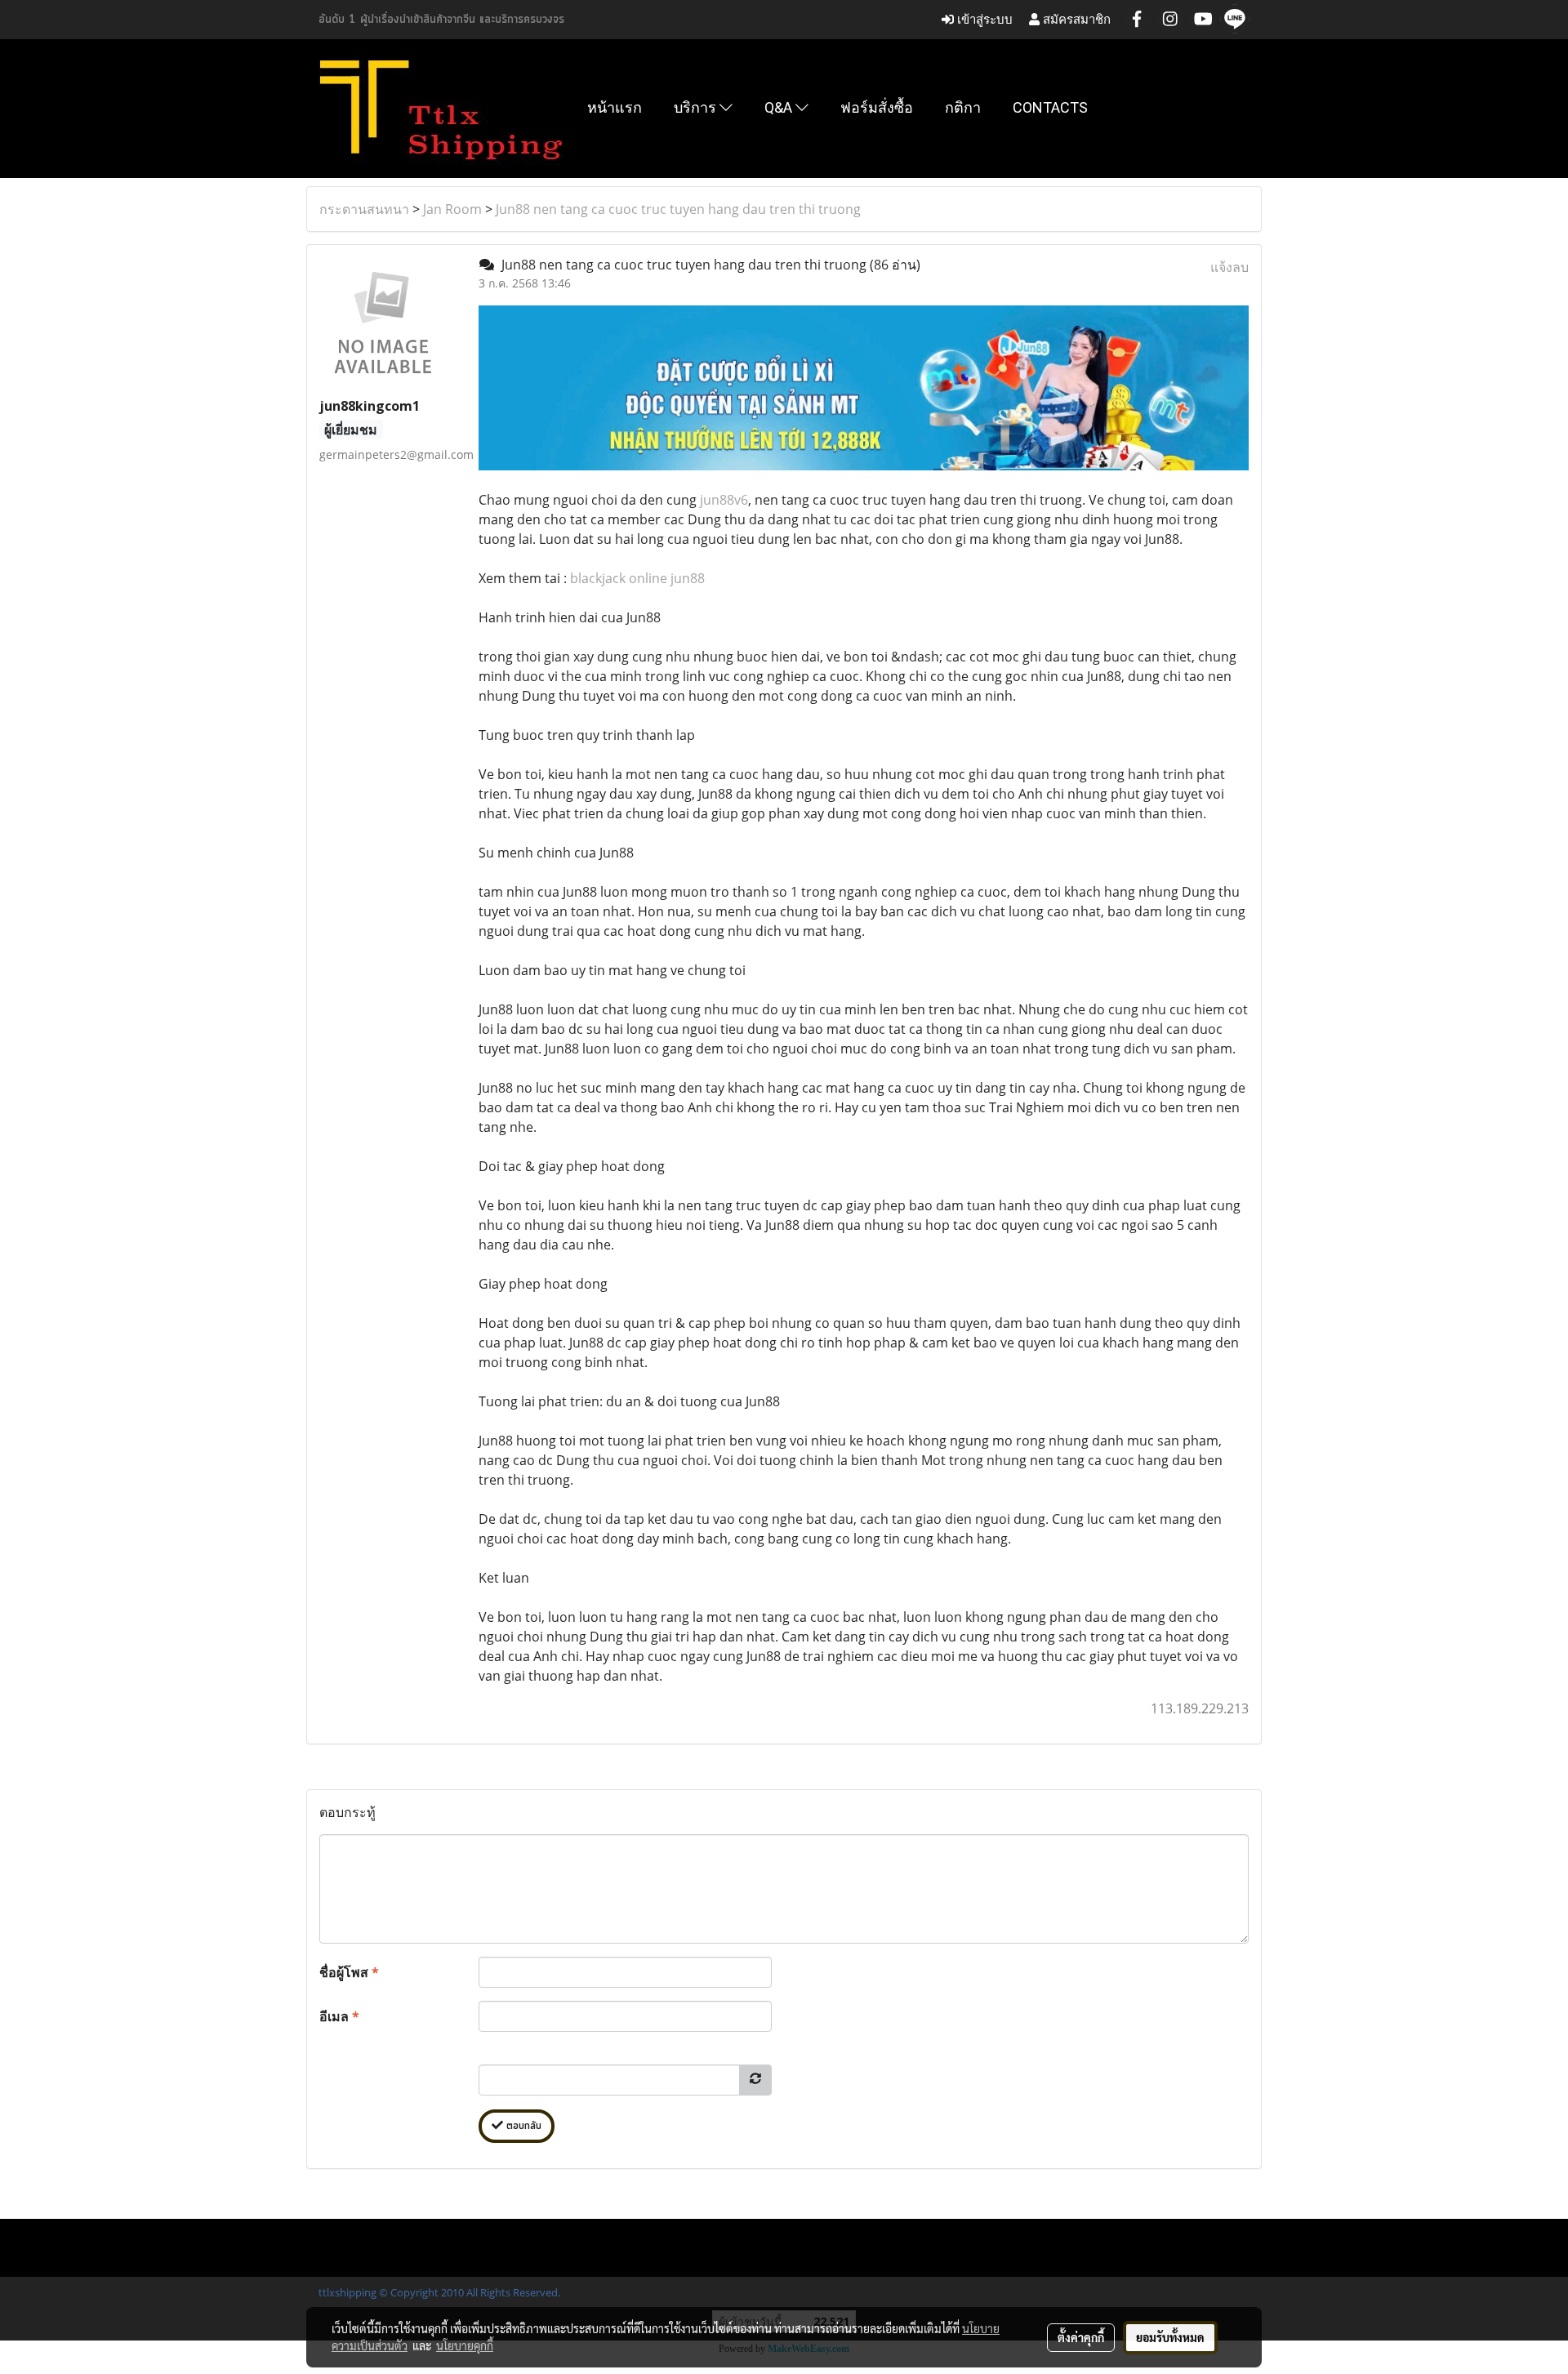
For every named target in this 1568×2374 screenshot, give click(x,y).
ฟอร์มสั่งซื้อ (877, 107)
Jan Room (452, 209)
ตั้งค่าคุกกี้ (1081, 2337)
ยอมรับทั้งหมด (1170, 2337)
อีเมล (339, 2016)
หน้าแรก (615, 107)
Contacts (1050, 107)
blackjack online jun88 (637, 578)
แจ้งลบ (1229, 267)
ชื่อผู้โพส (349, 1972)
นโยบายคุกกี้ (465, 2345)
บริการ (697, 107)
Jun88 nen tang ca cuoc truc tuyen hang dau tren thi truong (678, 209)
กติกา (963, 107)
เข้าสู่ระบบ (983, 19)
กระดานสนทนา (364, 209)
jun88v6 (724, 500)
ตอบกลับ (522, 2126)
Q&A (780, 107)
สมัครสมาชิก (1075, 19)
